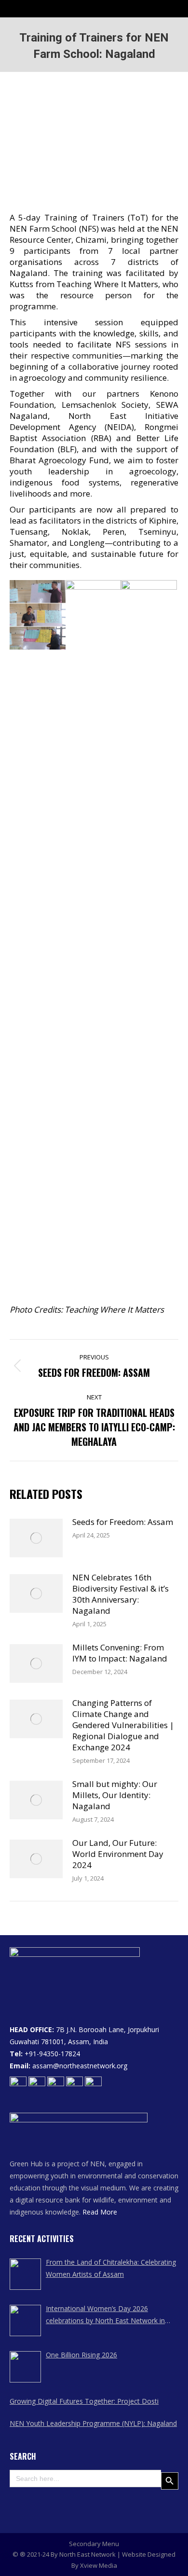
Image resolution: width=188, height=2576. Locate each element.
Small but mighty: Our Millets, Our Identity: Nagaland (115, 1795)
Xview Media (99, 2565)
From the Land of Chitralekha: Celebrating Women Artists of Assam (111, 2268)
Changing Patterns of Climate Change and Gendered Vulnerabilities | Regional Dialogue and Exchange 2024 (123, 1725)
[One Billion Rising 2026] (25, 2367)
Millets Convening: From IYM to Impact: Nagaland (120, 1653)
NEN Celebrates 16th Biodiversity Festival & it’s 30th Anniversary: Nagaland (121, 1594)
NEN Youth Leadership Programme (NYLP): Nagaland (93, 2423)
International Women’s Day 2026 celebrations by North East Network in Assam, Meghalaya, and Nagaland (105, 2315)
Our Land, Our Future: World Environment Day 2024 (118, 1854)
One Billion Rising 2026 (81, 2355)
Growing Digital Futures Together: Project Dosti (84, 2401)
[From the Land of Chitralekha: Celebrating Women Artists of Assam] (25, 2274)
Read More (100, 2212)
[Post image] (36, 1538)
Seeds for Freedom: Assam (123, 1522)
